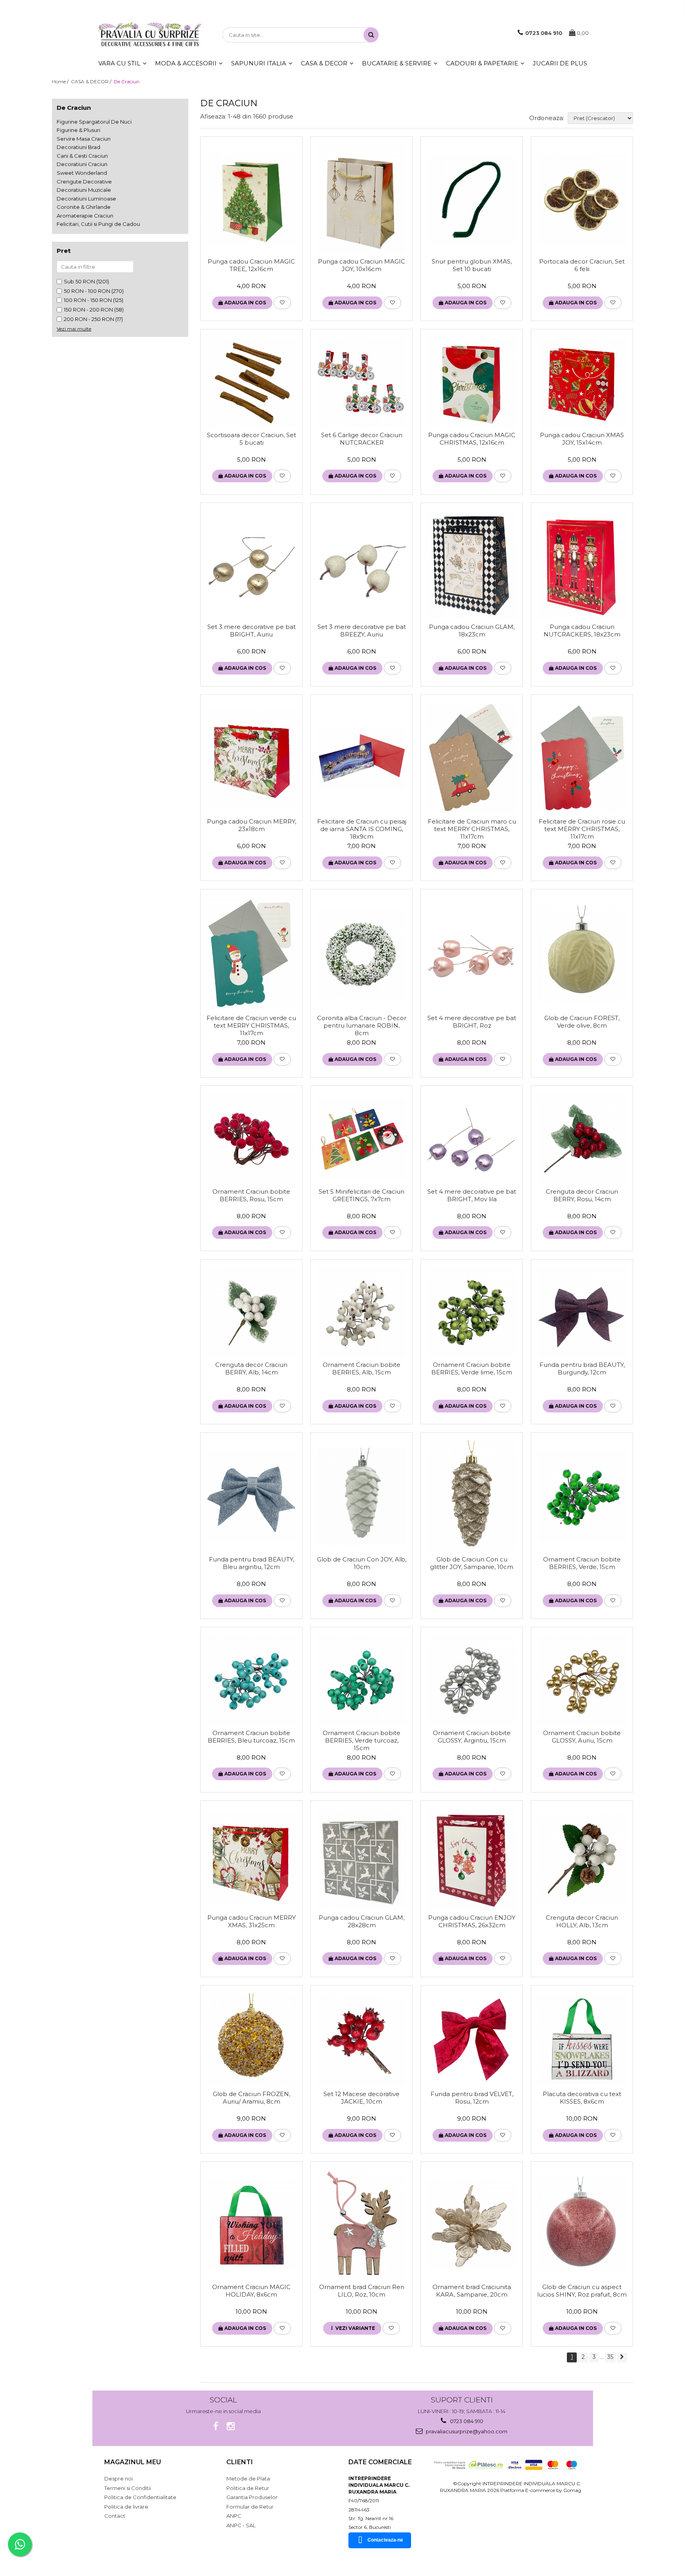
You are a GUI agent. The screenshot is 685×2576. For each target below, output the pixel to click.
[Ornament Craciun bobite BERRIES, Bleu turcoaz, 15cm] (251, 1680)
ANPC (234, 2516)
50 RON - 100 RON (87, 291)
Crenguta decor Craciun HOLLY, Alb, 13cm (582, 1921)
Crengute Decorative (84, 182)
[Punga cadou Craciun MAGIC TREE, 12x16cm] (251, 199)
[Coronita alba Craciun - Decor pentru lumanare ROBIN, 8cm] (362, 954)
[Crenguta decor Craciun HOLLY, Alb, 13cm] (582, 1859)
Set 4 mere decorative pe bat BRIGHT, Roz (472, 1022)
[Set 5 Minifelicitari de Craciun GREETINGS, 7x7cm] (362, 1139)
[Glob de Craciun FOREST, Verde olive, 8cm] (582, 954)
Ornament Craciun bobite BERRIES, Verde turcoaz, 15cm (362, 1740)
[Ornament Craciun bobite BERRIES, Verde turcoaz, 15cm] (362, 1680)
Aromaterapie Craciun (85, 216)
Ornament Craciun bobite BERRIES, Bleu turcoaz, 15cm (251, 1737)
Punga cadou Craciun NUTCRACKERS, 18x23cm (582, 631)
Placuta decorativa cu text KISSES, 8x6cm (582, 2098)
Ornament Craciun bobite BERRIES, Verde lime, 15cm (472, 1368)
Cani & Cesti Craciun (82, 156)
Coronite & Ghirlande (84, 207)
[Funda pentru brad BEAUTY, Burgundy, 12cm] (582, 1312)
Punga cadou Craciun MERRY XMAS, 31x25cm (252, 1921)
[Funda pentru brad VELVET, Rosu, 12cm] (472, 2040)
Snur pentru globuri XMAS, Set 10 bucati (472, 265)
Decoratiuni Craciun (82, 164)
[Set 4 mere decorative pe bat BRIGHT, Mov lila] (472, 1139)
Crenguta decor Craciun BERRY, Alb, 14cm (251, 1368)
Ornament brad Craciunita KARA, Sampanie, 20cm (472, 2291)
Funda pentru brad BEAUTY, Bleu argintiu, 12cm (252, 1563)
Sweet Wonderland (82, 173)
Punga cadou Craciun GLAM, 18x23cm (472, 631)
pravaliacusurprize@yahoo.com (466, 2431)
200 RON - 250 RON (89, 319)
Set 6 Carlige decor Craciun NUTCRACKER (362, 439)
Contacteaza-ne (385, 2540)
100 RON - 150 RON (88, 300)
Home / (61, 81)
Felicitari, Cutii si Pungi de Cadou (98, 224)
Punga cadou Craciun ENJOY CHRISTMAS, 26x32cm (472, 1921)
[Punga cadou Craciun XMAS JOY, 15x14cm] (582, 382)
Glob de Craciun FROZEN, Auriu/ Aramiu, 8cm (252, 2098)
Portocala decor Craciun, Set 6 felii (582, 265)
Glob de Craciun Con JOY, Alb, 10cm (362, 1563)
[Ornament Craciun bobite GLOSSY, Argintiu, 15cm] (472, 1680)
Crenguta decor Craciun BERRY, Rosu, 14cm (582, 1195)
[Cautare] (371, 35)
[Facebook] (216, 2426)
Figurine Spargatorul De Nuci (94, 122)
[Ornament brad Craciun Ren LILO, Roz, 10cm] (362, 2224)
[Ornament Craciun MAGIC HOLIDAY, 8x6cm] (251, 2224)
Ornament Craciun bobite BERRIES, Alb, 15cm (362, 1368)
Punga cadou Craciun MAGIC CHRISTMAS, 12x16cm (472, 439)
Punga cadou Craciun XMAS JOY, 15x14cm (582, 439)
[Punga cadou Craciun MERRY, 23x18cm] (251, 758)
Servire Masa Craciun (84, 139)
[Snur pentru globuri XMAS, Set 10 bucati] (472, 199)
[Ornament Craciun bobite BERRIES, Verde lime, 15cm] (472, 1312)
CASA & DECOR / (92, 81)
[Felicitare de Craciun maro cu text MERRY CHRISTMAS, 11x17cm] (472, 758)
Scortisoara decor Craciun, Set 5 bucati (252, 439)
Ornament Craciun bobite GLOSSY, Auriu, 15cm (582, 1737)
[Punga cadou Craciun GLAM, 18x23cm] (472, 565)
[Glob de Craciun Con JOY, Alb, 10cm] (362, 1496)
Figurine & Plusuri (78, 130)
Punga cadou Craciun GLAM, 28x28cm (362, 1921)
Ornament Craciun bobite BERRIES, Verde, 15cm (582, 1563)
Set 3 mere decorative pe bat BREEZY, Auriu (362, 631)
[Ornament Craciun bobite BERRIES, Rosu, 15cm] (251, 1139)
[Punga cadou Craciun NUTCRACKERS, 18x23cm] (582, 565)
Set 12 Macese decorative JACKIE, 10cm (362, 2098)
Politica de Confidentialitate (140, 2497)
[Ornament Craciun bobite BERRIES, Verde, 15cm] (582, 1496)
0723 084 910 (466, 2421)
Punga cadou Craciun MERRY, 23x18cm (252, 825)
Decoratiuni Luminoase (86, 199)
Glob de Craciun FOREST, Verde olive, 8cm (582, 1022)
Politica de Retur (248, 2488)
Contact (115, 2516)
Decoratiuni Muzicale (84, 190)
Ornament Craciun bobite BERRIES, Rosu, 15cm (251, 1195)
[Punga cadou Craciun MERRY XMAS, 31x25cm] (251, 1859)
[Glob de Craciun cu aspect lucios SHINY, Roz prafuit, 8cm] (582, 2224)
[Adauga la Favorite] (282, 303)
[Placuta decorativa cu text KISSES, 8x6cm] (582, 2040)
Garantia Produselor (252, 2497)
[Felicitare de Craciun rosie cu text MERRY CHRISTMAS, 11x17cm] (582, 758)
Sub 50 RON (79, 281)
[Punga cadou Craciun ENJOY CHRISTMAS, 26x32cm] (472, 1859)
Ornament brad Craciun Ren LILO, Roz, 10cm (362, 2291)
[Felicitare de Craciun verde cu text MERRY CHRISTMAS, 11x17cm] (251, 954)
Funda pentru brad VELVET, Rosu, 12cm (472, 2098)
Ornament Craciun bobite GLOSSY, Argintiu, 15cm (472, 1737)
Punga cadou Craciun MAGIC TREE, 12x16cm (251, 265)
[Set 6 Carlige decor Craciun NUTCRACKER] (362, 382)
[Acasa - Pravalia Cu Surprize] (150, 35)
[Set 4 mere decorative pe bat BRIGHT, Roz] (472, 954)
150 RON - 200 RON (88, 310)
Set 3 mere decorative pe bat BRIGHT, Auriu (252, 631)
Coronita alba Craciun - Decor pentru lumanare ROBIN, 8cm (362, 1025)
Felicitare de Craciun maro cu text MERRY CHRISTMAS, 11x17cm (472, 829)
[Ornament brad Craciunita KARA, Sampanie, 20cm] (472, 2224)
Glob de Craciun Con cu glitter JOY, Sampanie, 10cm (472, 1563)
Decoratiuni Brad (78, 147)
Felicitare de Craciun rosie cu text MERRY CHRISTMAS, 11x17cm (582, 829)
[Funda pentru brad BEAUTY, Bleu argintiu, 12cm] (251, 1496)
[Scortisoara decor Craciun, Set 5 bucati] (251, 382)
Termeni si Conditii (128, 2488)
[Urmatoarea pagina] (622, 2357)
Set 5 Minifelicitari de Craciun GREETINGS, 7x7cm (362, 1195)
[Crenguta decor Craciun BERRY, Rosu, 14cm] (582, 1139)
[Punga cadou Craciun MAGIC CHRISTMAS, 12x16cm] (472, 382)
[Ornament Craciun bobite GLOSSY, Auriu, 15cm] (582, 1680)
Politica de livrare (126, 2507)
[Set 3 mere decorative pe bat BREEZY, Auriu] (362, 565)
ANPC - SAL (241, 2525)
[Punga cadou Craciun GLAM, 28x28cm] (362, 1859)
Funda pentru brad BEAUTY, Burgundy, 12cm (582, 1368)
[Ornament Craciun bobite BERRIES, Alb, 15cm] (362, 1312)
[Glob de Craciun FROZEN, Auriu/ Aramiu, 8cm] (251, 2040)
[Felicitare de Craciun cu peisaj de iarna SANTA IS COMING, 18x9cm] (362, 758)
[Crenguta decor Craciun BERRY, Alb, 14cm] (251, 1312)
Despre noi (119, 2479)
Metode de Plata (248, 2479)
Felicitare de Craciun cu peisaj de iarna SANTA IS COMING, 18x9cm (362, 829)
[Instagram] (231, 2426)
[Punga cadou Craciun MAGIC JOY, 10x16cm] (362, 199)
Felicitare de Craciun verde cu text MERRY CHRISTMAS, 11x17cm (251, 1025)
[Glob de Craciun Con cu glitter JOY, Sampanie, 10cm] (472, 1496)
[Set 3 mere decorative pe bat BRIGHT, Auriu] (251, 565)
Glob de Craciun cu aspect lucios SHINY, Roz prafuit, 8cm (582, 2291)
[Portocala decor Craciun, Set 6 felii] (582, 199)
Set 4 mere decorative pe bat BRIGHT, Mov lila (472, 1195)
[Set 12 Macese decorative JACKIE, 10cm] (362, 2040)
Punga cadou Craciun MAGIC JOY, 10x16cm (362, 265)
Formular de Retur (250, 2507)
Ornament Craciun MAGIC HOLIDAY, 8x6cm (251, 2291)
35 (610, 2357)
